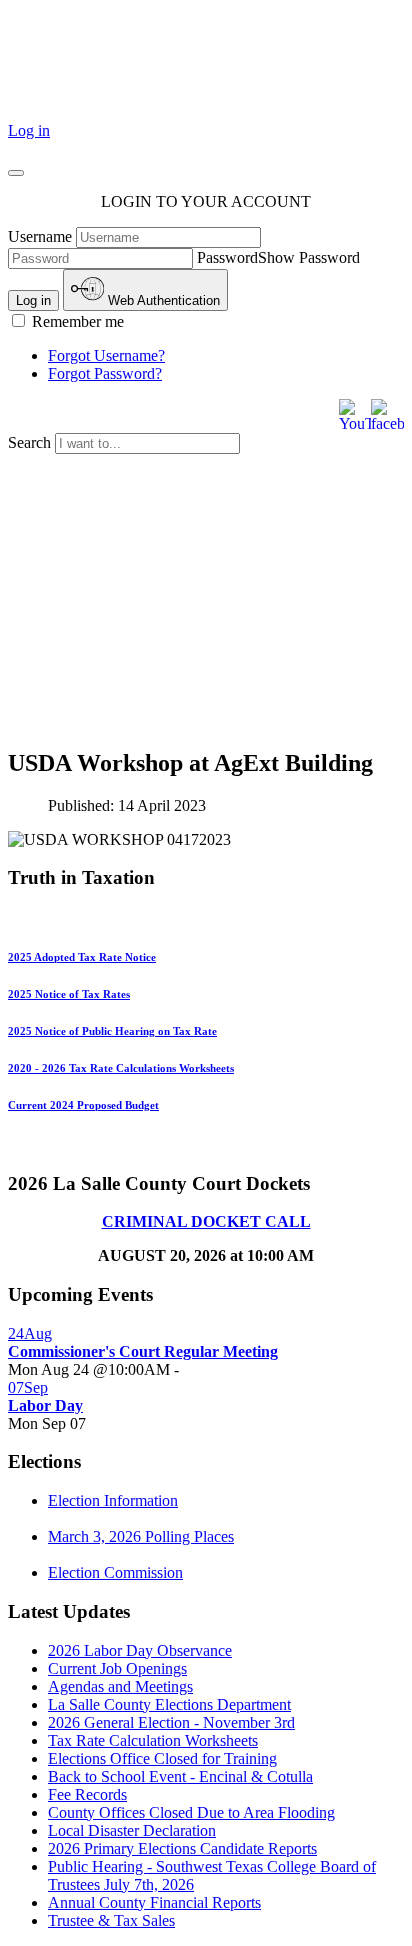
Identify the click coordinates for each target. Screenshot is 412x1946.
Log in (29, 130)
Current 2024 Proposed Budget (83, 1105)
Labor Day (45, 1405)
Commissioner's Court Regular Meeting (143, 1351)
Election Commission (115, 1572)
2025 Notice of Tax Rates (69, 994)
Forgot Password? (105, 373)
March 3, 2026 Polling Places (141, 1536)
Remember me (76, 321)
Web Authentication (162, 300)
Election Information (113, 1500)
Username (40, 236)
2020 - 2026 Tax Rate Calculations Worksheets (121, 1068)
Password (227, 257)
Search (31, 442)
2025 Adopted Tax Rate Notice (82, 957)
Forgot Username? (106, 355)
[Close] (16, 173)
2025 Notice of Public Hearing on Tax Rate (112, 1031)
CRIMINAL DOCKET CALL (206, 1221)
